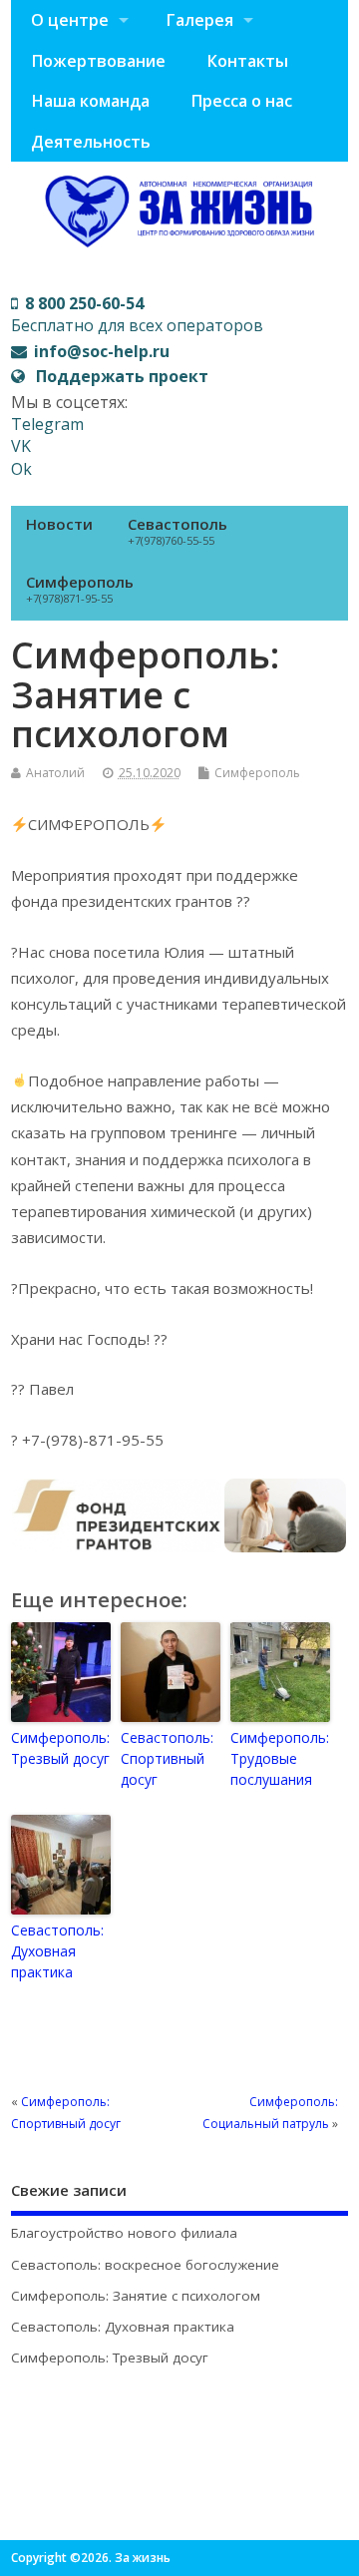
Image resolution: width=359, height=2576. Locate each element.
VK (21, 446)
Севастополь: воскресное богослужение (145, 2265)
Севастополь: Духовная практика (57, 1951)
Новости (59, 524)
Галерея (199, 20)
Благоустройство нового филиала (124, 2233)
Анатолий (55, 773)
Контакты (247, 61)
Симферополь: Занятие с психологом (136, 2296)
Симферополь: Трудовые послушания (280, 1758)
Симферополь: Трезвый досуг (60, 1748)
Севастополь (178, 531)
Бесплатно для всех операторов (137, 314)
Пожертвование (98, 61)
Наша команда (90, 101)
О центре (70, 20)
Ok (21, 469)
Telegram (47, 424)
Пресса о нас (241, 101)
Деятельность (91, 142)
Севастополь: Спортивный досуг (167, 1758)
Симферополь (80, 589)
